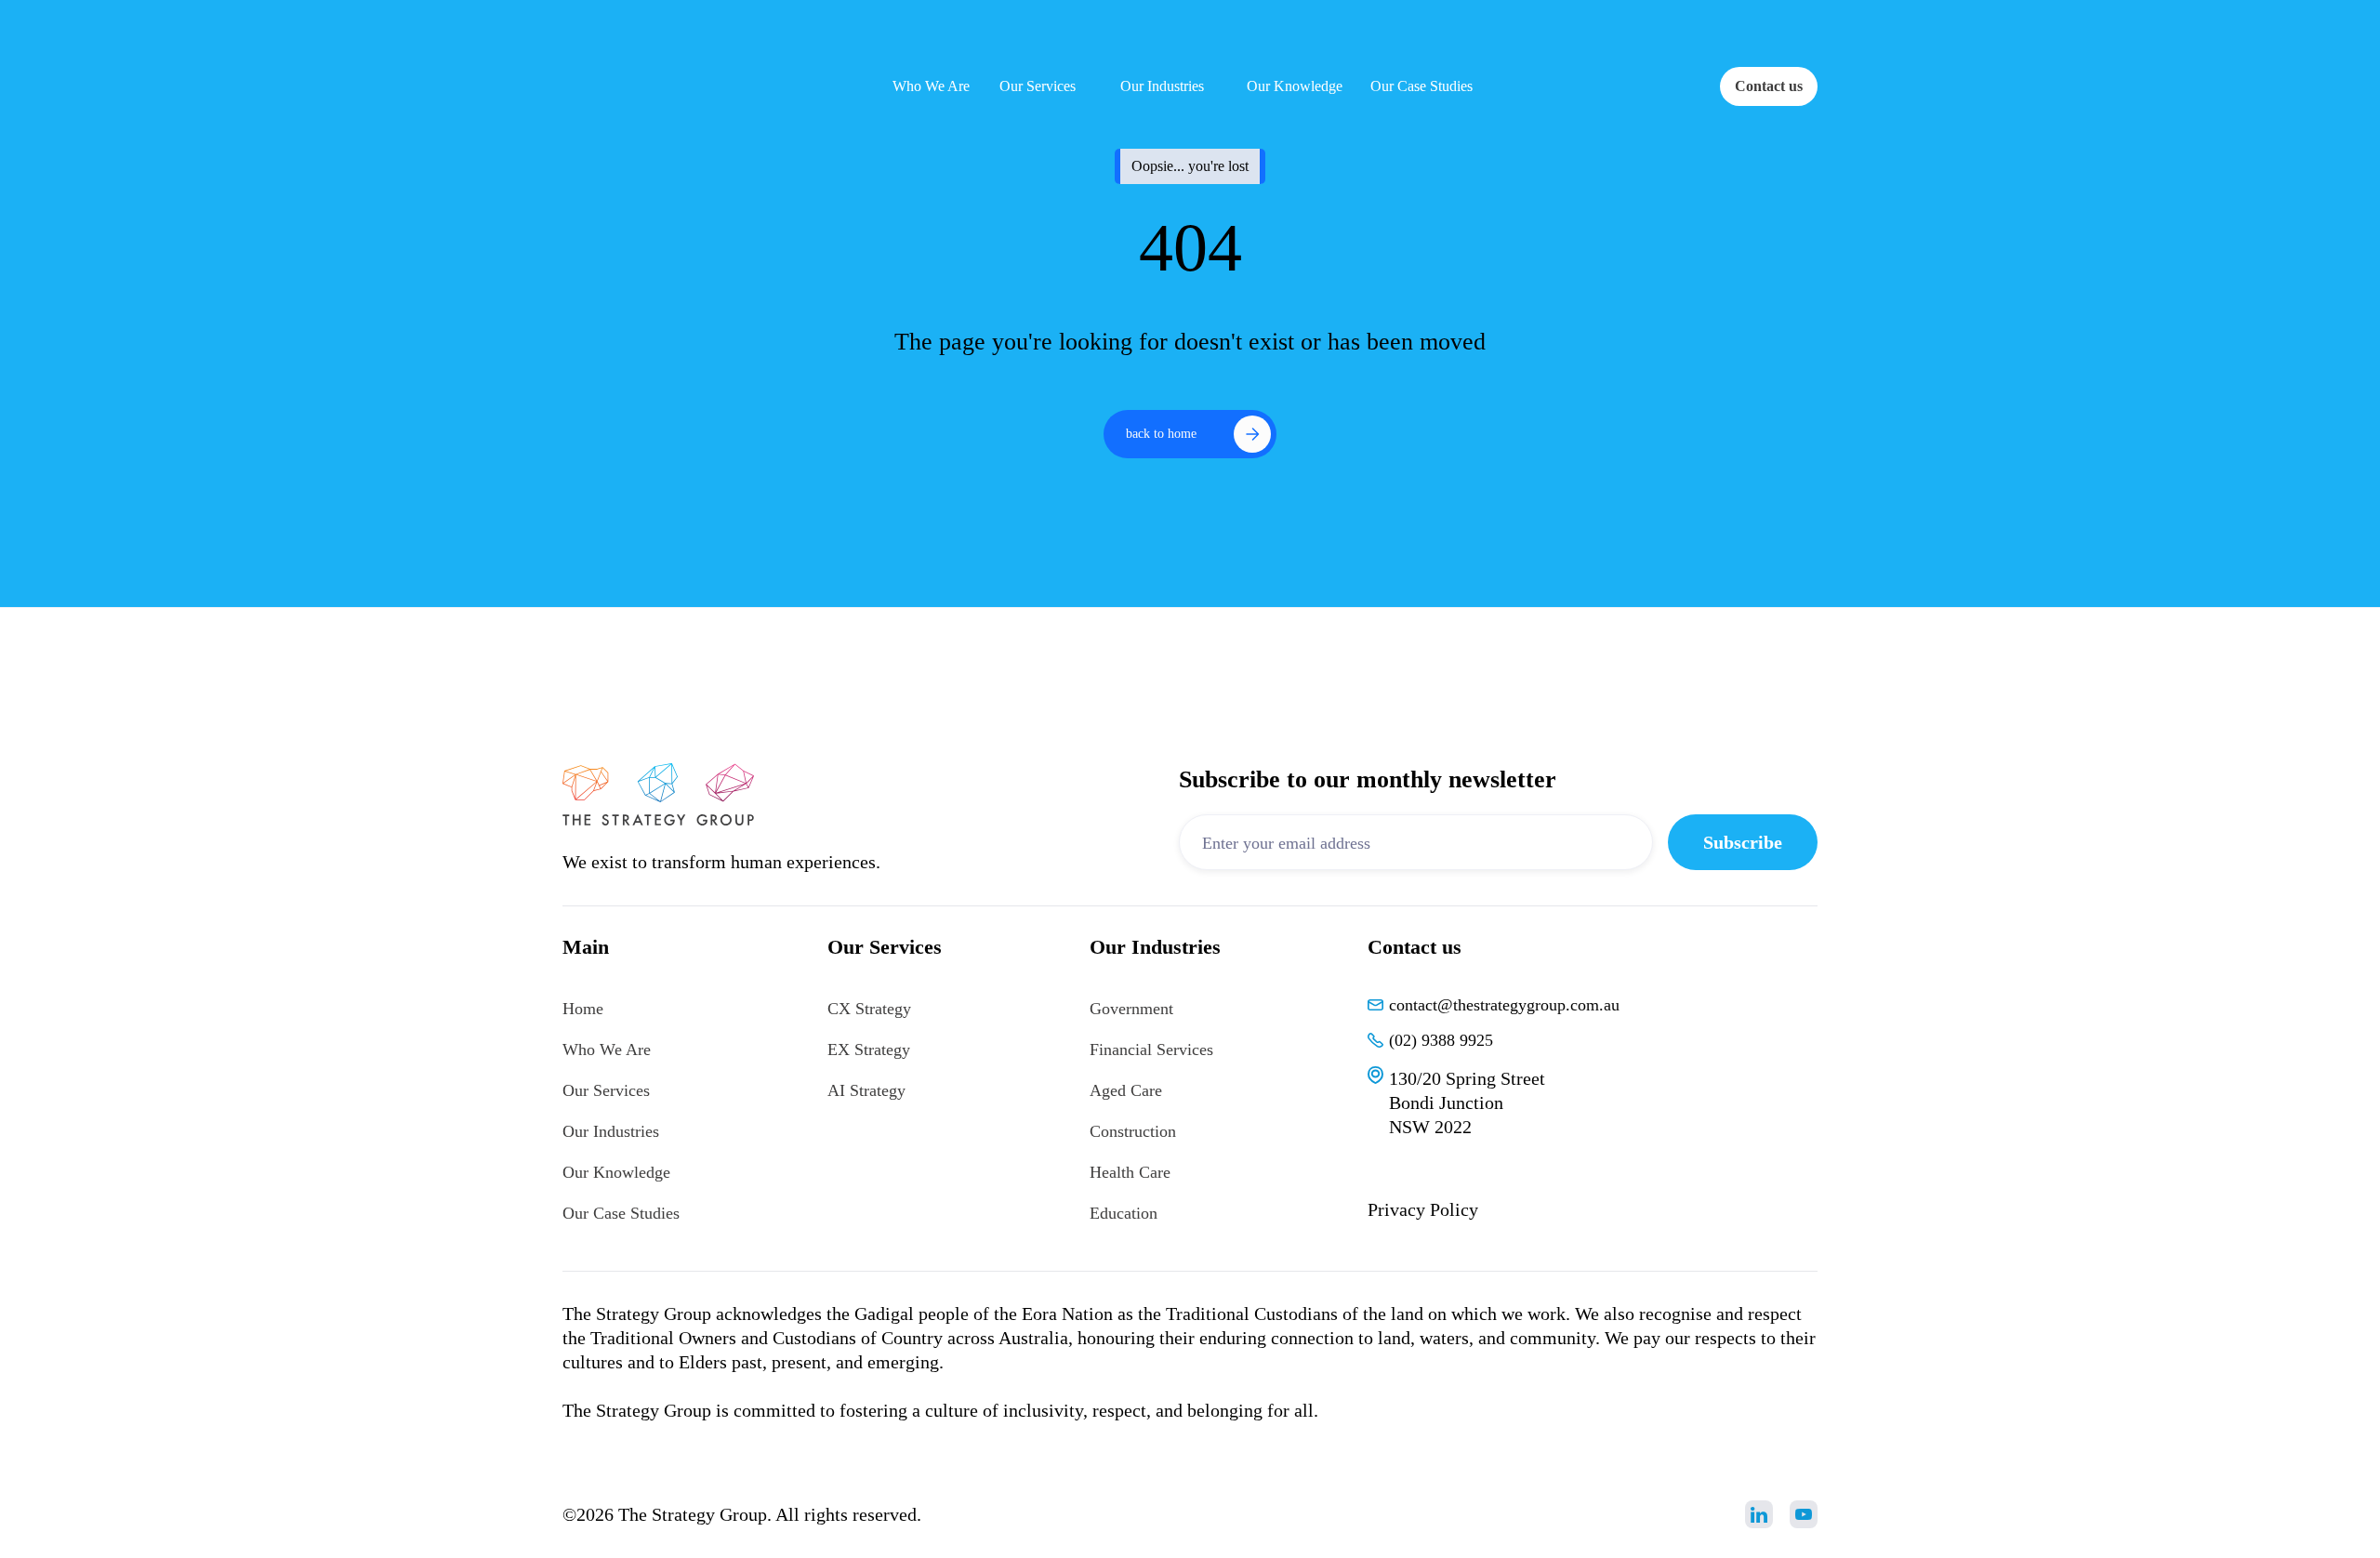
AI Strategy (866, 1090)
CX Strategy (869, 1009)
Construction (1133, 1131)
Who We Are (607, 1050)
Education (1124, 1213)
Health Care (1130, 1172)
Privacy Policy (1423, 1209)
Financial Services (1151, 1050)
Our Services (606, 1090)
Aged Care (1126, 1090)
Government (1131, 1009)
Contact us (1769, 86)
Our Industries (611, 1131)
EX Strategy (869, 1050)
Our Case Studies (621, 1213)
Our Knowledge (616, 1172)
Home (583, 1009)
